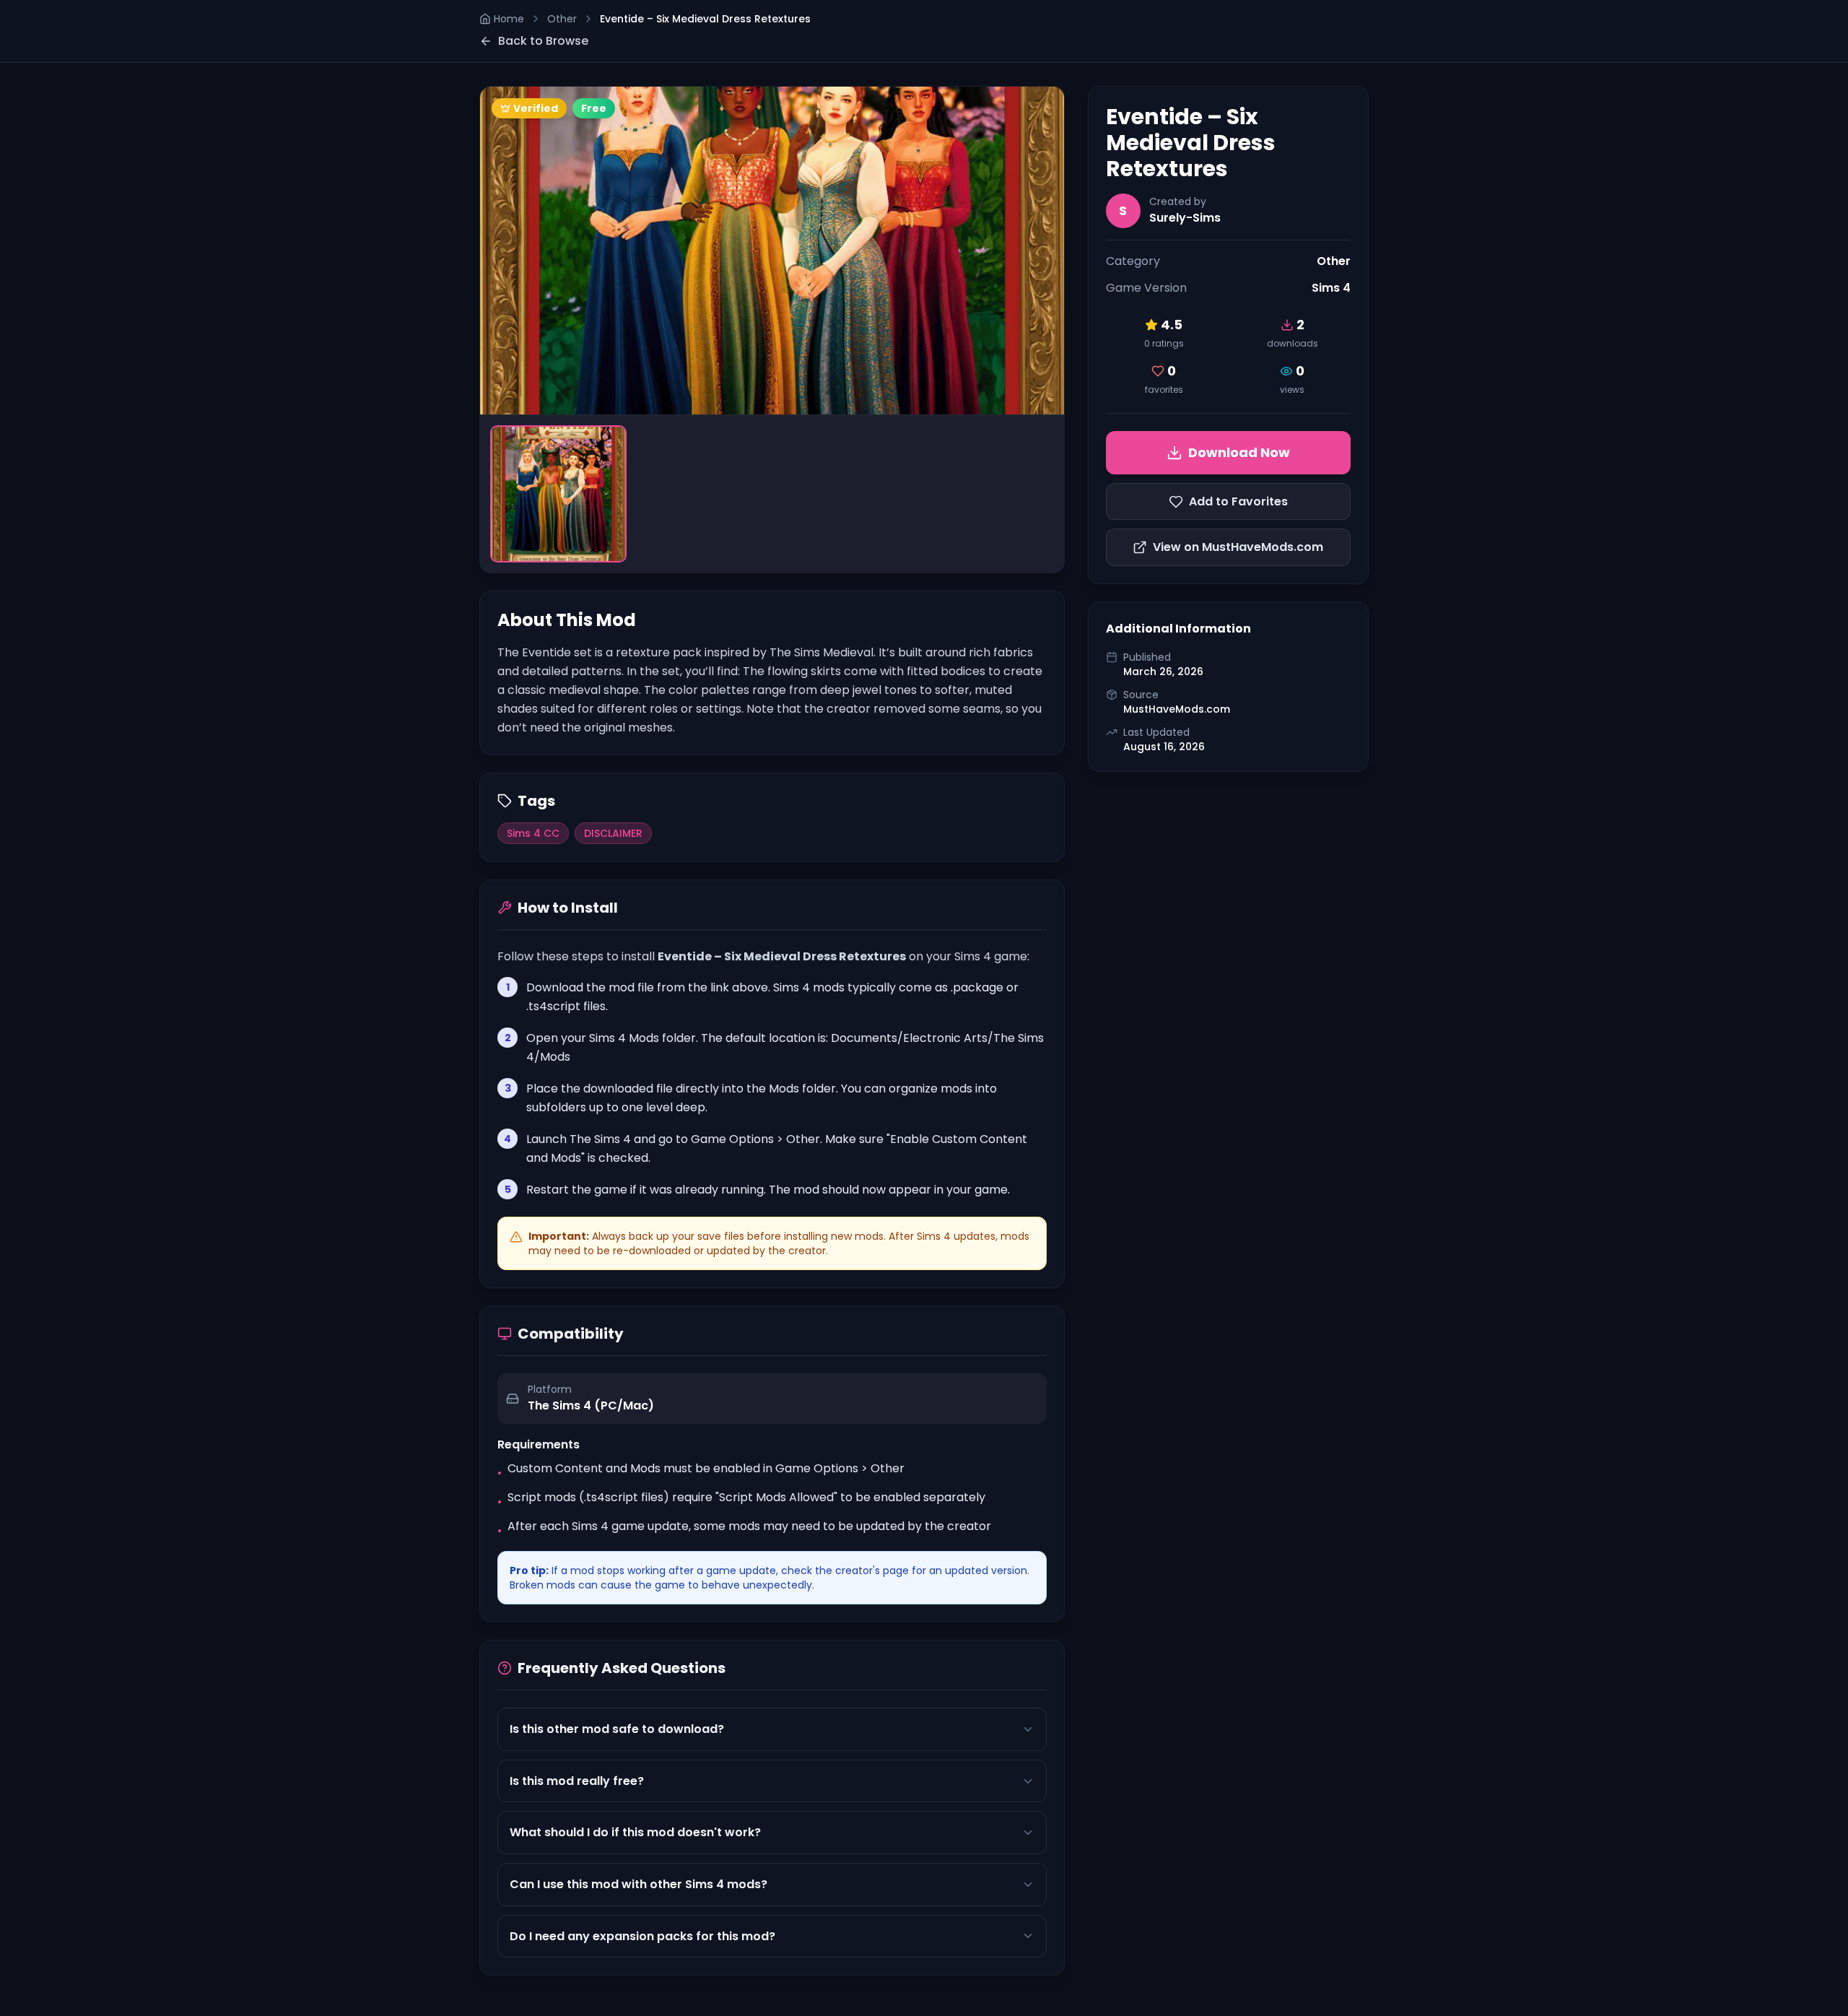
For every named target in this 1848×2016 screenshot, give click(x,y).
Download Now (1239, 452)
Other (562, 19)
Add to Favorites (1238, 501)
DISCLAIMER (613, 833)
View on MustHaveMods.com (1238, 547)
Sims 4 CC (533, 833)
